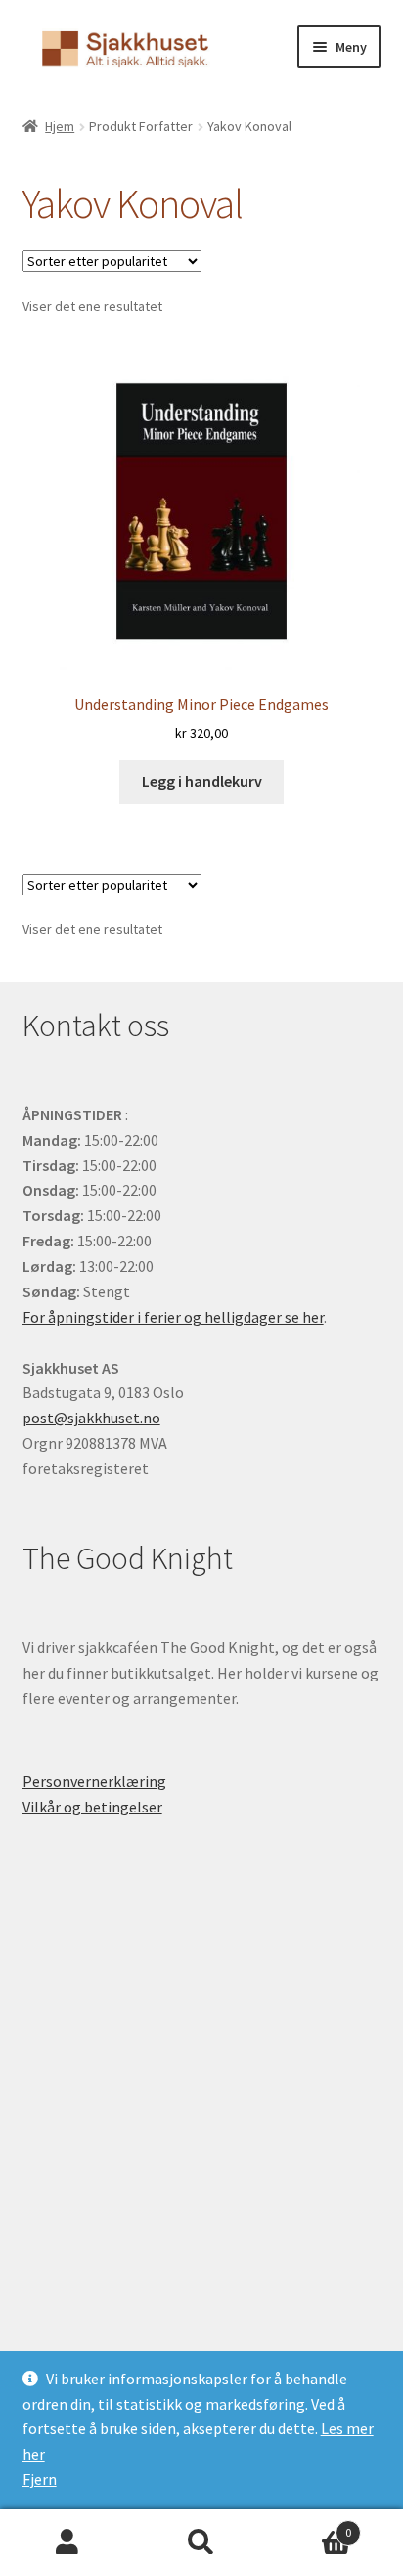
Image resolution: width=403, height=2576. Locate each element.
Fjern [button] (40, 2479)
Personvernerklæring (94, 1781)
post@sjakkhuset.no (91, 1418)
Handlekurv (311, 2526)
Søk (201, 2543)
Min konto (67, 2543)
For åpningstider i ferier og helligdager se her (173, 1317)
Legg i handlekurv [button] (202, 781)
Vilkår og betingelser (92, 1807)
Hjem (60, 126)
